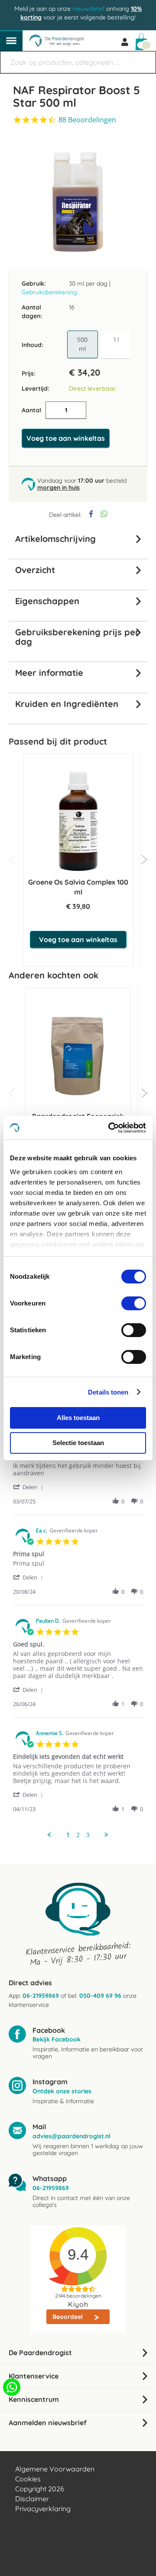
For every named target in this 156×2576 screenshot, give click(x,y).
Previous (12, 860)
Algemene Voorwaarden (55, 2469)
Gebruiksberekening (49, 292)
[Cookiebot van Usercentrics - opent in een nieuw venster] (110, 1128)
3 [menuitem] (88, 1835)
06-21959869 (41, 1996)
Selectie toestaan (78, 1443)
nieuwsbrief (88, 9)
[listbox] (101, 345)
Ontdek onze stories (62, 2091)
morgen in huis (58, 487)
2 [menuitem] (78, 1835)
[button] (29, 1487)
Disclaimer (32, 2499)
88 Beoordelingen (87, 120)
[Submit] (145, 58)
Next (144, 860)
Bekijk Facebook (57, 2039)
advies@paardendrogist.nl (71, 2136)
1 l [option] (116, 340)
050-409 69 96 (100, 1996)
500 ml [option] (82, 344)
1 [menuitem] (68, 1835)
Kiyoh (78, 2304)
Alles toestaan (78, 1418)
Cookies (28, 2479)
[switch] (134, 1304)
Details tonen (108, 1392)
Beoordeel (68, 2317)
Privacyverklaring (43, 2509)
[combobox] (78, 62)
